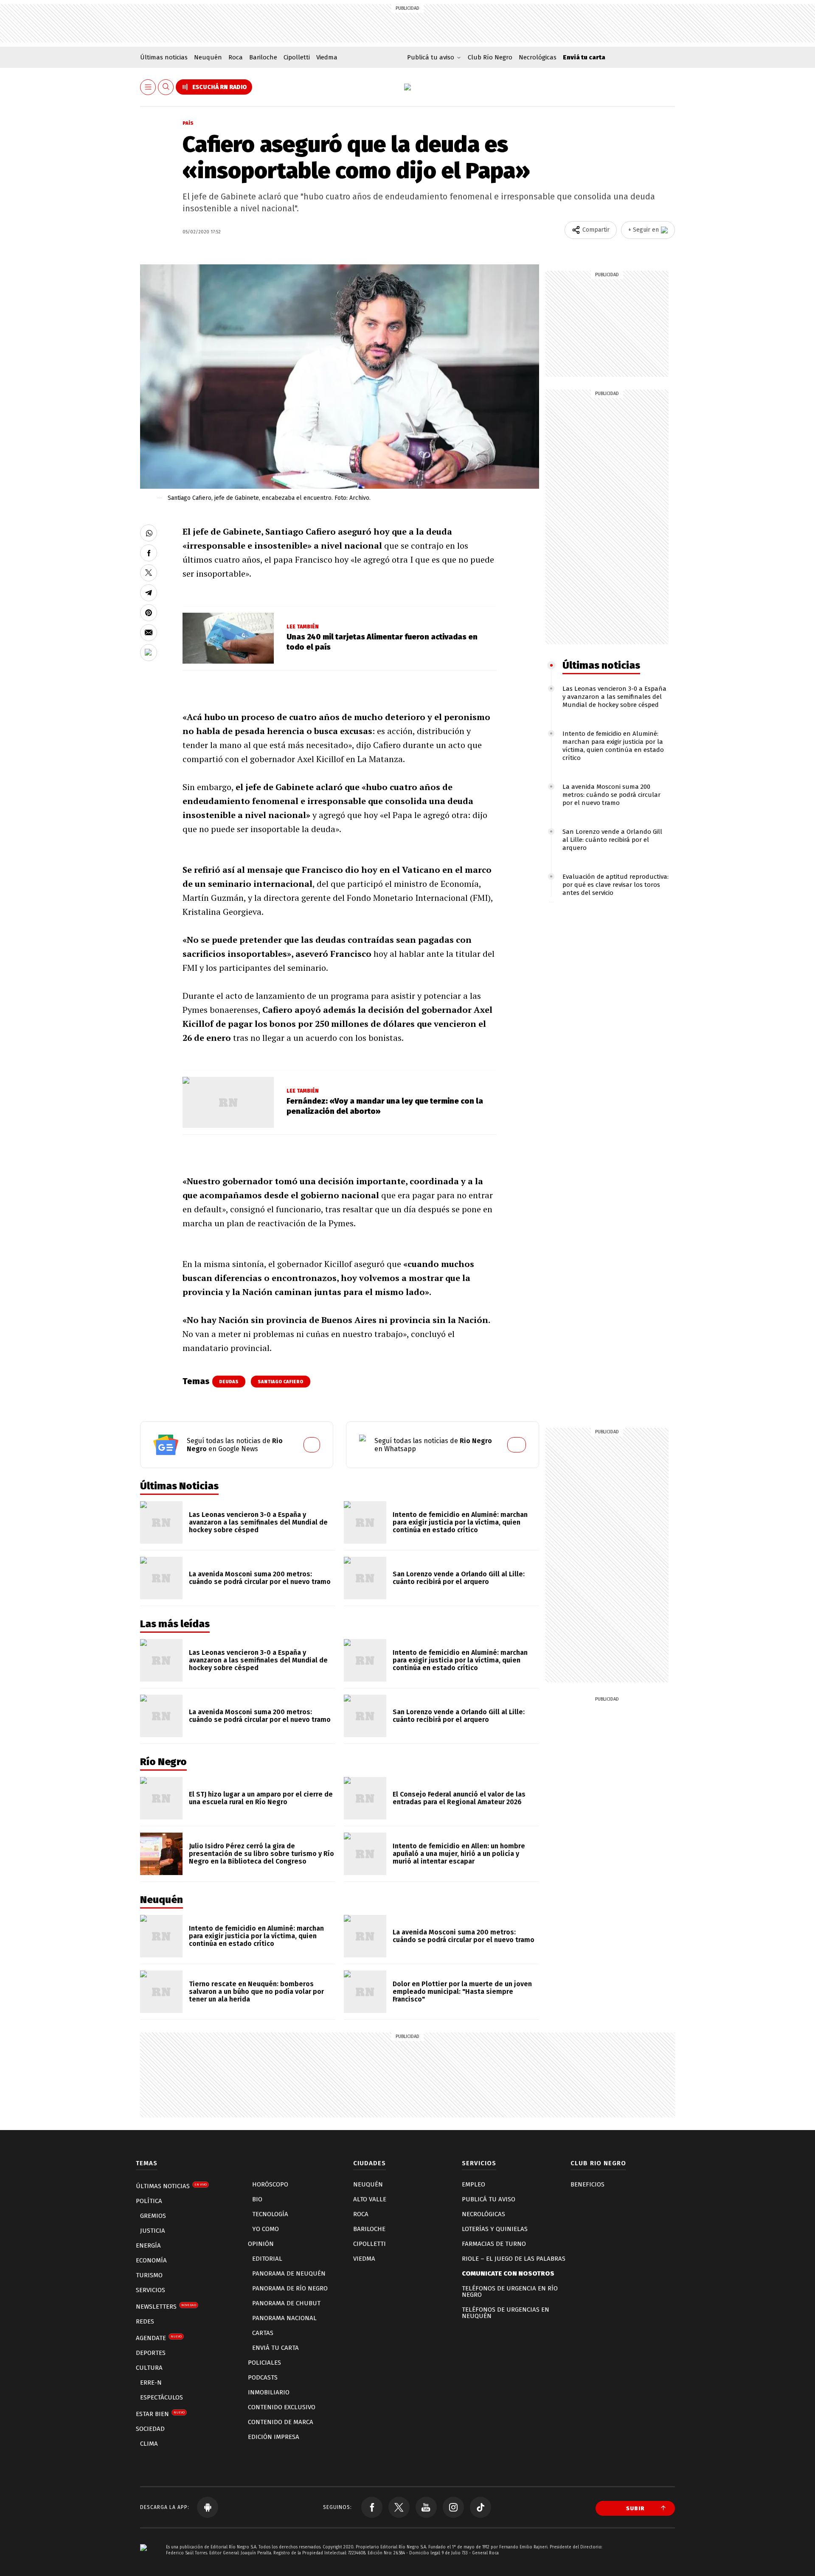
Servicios (150, 2290)
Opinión (261, 2244)
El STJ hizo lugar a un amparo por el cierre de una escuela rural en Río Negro (261, 1798)
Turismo (149, 2275)
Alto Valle (370, 2199)
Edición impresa (274, 2437)
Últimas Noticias (171, 2186)
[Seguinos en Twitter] (399, 2507)
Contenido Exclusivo (282, 2407)
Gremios (153, 2216)
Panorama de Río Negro (290, 2288)
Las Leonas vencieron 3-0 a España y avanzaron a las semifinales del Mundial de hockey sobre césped (614, 697)
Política (149, 2201)
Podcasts (263, 2377)
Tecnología (270, 2214)
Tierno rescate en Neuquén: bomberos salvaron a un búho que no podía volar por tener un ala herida (256, 1992)
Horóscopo (270, 2184)
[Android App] (208, 2507)
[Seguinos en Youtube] (426, 2507)
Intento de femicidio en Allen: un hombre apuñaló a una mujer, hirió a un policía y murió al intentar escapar (459, 1854)
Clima (149, 2444)
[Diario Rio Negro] (143, 2560)
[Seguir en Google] (149, 653)
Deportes (151, 2353)
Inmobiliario (269, 2392)
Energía (148, 2245)
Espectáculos (162, 2397)
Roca (236, 57)
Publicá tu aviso (489, 2199)
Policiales (264, 2363)
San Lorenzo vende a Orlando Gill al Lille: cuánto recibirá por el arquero (612, 840)
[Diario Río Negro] (407, 87)
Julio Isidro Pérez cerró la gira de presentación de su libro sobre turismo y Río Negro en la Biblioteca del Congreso (261, 1854)
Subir (635, 2508)
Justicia (153, 2231)
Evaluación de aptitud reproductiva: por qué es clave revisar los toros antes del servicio (615, 885)
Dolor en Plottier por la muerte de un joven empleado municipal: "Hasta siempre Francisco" (462, 1992)
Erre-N (151, 2383)
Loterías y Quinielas (495, 2229)
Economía (151, 2260)
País (188, 123)
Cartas (263, 2333)
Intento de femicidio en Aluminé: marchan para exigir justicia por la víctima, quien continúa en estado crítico (613, 746)
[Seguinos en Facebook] (372, 2507)
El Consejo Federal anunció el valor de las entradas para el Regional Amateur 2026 (459, 1798)
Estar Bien (160, 2414)
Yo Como (266, 2229)
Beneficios (587, 2184)
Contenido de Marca (281, 2422)
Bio (257, 2199)
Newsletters (166, 2307)
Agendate (159, 2338)
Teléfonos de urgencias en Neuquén (506, 2313)
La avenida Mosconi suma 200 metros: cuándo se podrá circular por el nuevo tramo (611, 795)
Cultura (149, 2368)
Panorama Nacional (284, 2318)
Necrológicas (538, 57)
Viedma (327, 57)
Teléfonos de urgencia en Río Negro (510, 2291)
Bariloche (263, 57)
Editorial (267, 2259)
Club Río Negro (490, 57)
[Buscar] (166, 87)
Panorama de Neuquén (289, 2273)
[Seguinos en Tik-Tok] (481, 2507)
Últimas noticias (164, 57)
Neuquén (208, 57)
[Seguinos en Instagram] (453, 2507)
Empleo (474, 2184)
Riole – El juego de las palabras (514, 2259)
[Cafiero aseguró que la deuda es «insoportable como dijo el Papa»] (149, 533)
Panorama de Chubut (286, 2303)
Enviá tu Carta (275, 2348)
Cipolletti (297, 57)
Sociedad (150, 2429)
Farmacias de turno (494, 2244)
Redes (145, 2321)
